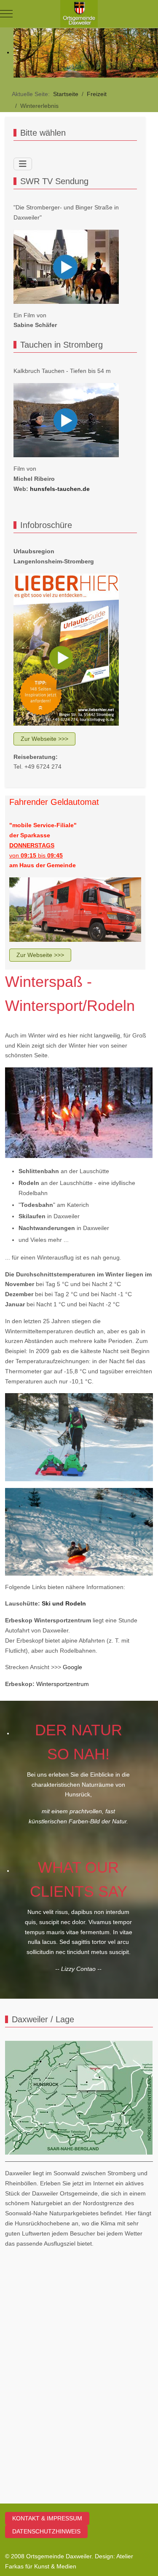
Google (72, 1667)
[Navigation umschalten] (23, 164)
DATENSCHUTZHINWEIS (46, 2531)
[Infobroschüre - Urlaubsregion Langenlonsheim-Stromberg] (66, 649)
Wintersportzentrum (63, 1684)
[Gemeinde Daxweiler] (79, 14)
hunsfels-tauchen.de (60, 489)
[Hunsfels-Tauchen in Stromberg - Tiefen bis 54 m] (66, 420)
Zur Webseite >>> (44, 739)
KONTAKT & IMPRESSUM (47, 2518)
